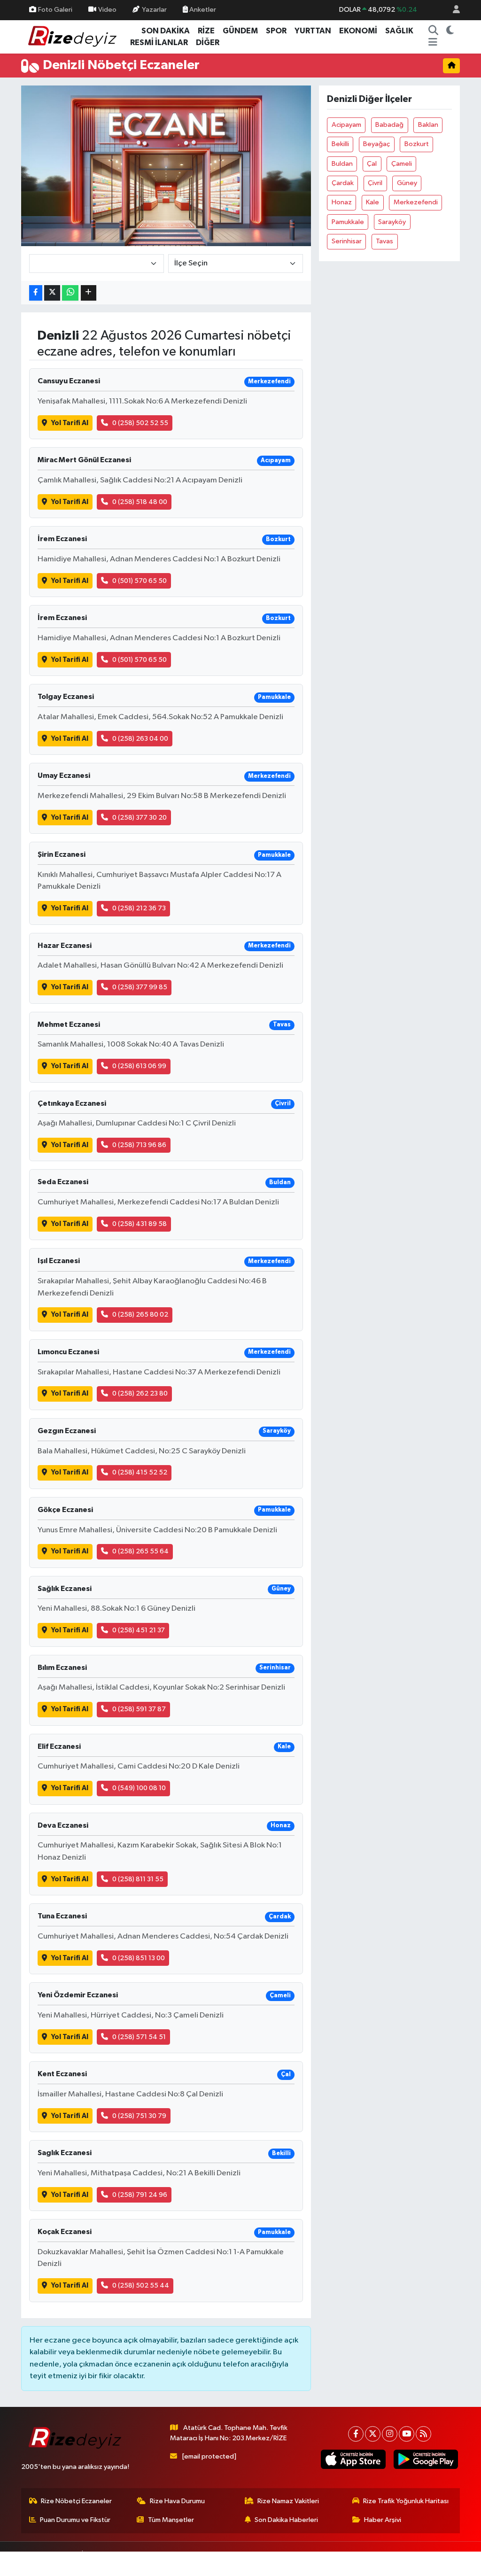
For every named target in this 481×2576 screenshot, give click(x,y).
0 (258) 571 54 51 (139, 2037)
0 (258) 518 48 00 (140, 502)
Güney (407, 183)
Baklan (428, 125)
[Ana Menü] (433, 43)
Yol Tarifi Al (70, 423)
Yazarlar (154, 10)
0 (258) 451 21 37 (139, 1630)
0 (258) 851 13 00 (139, 1958)
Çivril (375, 183)
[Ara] (434, 31)
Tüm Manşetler (171, 2520)
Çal (372, 164)
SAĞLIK (399, 31)
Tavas (384, 241)
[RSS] (423, 2434)
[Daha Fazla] (89, 293)
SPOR (276, 31)
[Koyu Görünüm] (450, 31)
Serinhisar (347, 241)
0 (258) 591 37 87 (139, 1709)
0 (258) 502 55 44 (141, 2285)
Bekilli (340, 144)
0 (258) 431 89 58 (140, 1224)
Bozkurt (417, 144)
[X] (373, 2434)
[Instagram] (390, 2434)
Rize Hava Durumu (177, 2501)
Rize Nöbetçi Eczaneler (76, 2501)
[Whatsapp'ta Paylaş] (70, 293)
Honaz (342, 202)
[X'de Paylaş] (52, 293)
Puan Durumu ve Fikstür (75, 2520)
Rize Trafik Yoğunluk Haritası (406, 2501)
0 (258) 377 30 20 (140, 818)
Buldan (342, 164)
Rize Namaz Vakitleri (288, 2501)
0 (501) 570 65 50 (140, 581)
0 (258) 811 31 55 (138, 1879)
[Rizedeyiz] (74, 36)
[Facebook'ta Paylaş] (36, 293)
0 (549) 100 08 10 (139, 1788)
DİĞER (208, 43)
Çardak (343, 183)
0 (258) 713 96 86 (139, 1145)
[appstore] (353, 2459)
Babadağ (389, 125)
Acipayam (346, 125)
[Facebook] (356, 2434)
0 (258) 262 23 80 (140, 1393)
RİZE (206, 31)
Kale (372, 202)
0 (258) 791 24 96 (140, 2195)
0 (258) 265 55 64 (140, 1551)
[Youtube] (407, 2434)
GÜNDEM (240, 31)
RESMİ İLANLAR (159, 43)
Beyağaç (376, 144)
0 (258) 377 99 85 (140, 987)
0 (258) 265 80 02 (140, 1315)
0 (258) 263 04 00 (140, 739)
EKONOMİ (358, 31)
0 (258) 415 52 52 (140, 1472)
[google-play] (426, 2459)
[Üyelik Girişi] (452, 10)
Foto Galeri (55, 10)
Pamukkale (348, 222)
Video (107, 10)
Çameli (402, 164)
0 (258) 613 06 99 (139, 1066)
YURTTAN (313, 31)
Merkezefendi (416, 202)
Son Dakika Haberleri (286, 2520)
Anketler (202, 10)
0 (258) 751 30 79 (139, 2116)
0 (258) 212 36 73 (139, 908)
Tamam (448, 2563)
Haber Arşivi (383, 2520)
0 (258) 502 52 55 (140, 423)
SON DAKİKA (166, 31)
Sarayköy (392, 222)
